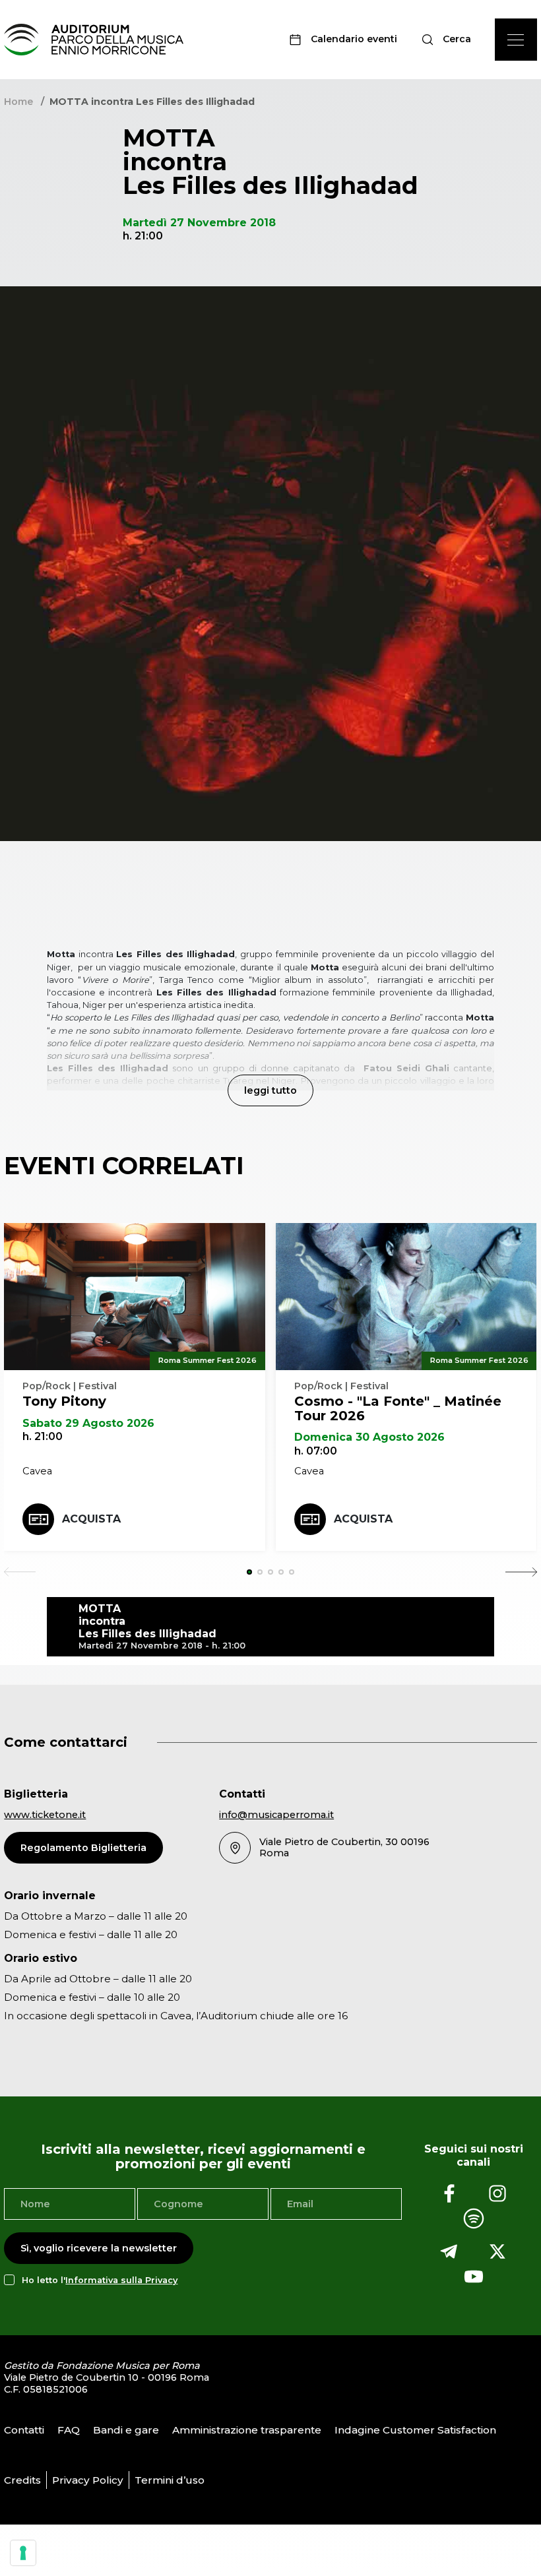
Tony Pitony (64, 1401)
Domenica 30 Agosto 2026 (369, 1437)
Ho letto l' (100, 2280)
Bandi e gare (126, 2430)
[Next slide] (521, 1572)
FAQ (69, 2430)
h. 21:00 (43, 1436)
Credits (22, 2480)
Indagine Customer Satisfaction (415, 2430)
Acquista (91, 1519)
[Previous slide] (20, 1572)
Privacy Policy (88, 2480)
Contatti (24, 2430)
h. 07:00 (316, 1451)
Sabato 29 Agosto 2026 (88, 1423)
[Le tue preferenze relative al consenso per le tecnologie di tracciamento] (23, 2553)
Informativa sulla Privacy (121, 2280)
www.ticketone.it (45, 1815)
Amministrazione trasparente (247, 2430)
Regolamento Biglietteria (83, 1848)
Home (18, 102)
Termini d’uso (170, 2480)
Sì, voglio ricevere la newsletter (99, 2248)
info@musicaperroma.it (276, 1815)
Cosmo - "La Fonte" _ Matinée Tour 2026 (398, 1408)
